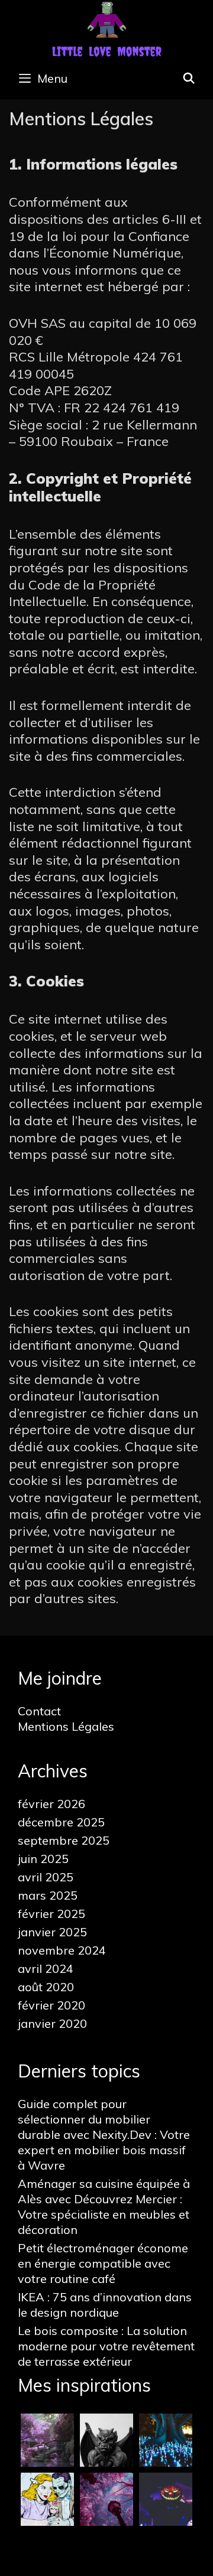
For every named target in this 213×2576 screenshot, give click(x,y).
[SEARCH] (189, 79)
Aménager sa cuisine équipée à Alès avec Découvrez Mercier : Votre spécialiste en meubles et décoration (104, 2207)
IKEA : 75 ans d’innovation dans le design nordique (105, 2305)
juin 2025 (43, 1859)
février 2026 (51, 1804)
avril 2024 (46, 1968)
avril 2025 (46, 1877)
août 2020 (46, 1987)
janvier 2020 (52, 2023)
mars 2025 (48, 1895)
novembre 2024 (62, 1950)
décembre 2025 (61, 1822)
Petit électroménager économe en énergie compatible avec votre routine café (103, 2263)
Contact (39, 1711)
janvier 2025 (52, 1932)
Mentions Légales (66, 1726)
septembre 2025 (64, 1840)
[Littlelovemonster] (106, 28)
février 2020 (51, 2005)
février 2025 (51, 1914)
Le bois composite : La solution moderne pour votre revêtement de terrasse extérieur (106, 2346)
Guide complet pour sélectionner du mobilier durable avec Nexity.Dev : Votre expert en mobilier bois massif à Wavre (104, 2134)
